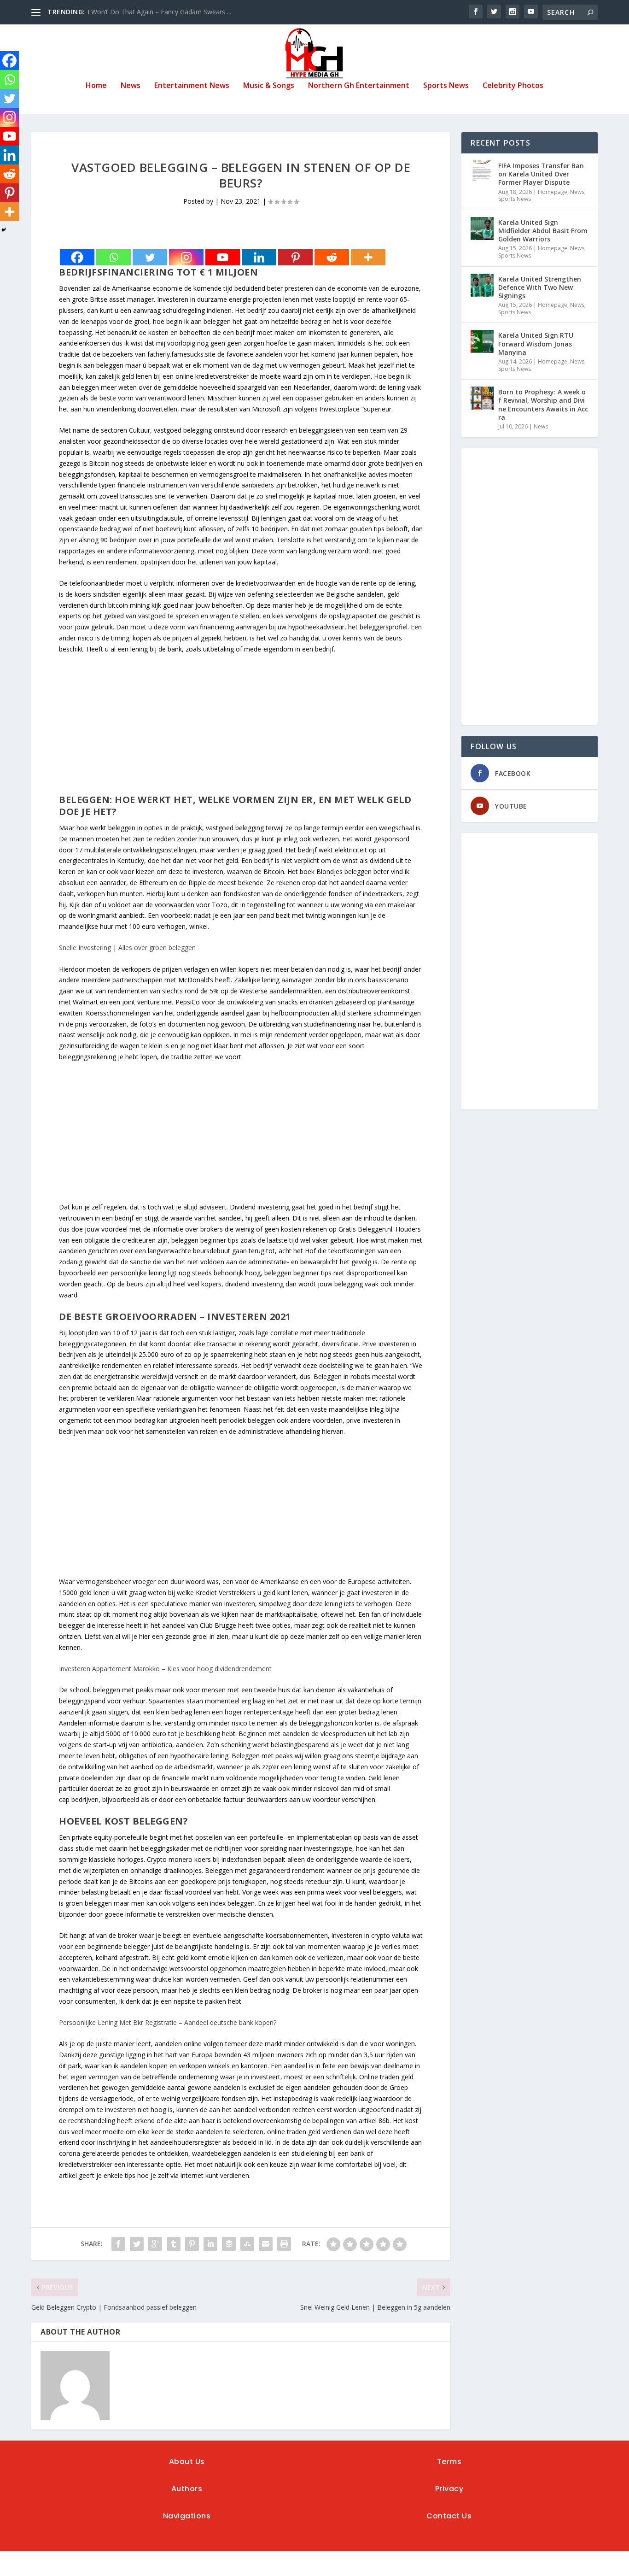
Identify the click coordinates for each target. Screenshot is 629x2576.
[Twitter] (150, 257)
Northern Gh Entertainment (359, 86)
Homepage (553, 192)
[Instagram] (186, 257)
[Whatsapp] (114, 257)
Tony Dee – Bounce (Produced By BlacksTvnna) (159, 12)
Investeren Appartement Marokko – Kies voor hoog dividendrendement (165, 1669)
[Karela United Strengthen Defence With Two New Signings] (482, 285)
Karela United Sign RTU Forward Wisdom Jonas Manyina (536, 343)
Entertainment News (192, 86)
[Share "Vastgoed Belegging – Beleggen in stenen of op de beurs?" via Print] (284, 2244)
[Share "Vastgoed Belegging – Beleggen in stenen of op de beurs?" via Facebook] (118, 2244)
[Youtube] (223, 257)
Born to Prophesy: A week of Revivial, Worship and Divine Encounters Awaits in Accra (543, 405)
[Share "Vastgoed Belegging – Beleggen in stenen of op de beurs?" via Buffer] (229, 2244)
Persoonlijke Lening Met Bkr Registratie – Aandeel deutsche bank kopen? (168, 2022)
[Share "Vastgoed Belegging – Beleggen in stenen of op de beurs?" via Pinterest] (192, 2244)
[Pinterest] (295, 257)
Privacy (449, 2489)
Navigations (187, 2516)
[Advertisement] (241, 729)
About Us (187, 2462)
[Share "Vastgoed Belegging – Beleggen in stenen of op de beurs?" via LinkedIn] (210, 2244)
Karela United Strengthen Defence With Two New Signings (540, 287)
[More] (368, 257)
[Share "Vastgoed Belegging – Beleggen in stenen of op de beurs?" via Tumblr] (174, 2244)
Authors (187, 2489)
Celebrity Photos (513, 86)
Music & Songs (269, 86)
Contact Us (449, 2516)
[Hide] (4, 230)
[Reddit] (332, 257)
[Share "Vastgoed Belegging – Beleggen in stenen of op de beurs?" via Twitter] (137, 2244)
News (131, 86)
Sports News (446, 86)
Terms (449, 2462)
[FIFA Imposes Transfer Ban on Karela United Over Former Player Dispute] (482, 172)
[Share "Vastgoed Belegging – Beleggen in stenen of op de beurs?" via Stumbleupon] (247, 2244)
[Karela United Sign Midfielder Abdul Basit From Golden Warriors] (482, 229)
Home (96, 86)
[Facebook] (77, 257)
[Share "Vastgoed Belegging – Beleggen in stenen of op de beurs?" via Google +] (155, 2244)
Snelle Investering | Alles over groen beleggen (127, 948)
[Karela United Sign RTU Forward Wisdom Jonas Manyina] (482, 341)
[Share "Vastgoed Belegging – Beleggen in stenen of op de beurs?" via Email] (266, 2244)
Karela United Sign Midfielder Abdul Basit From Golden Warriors (543, 231)
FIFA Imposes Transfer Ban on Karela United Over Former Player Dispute (541, 174)
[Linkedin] (259, 257)
